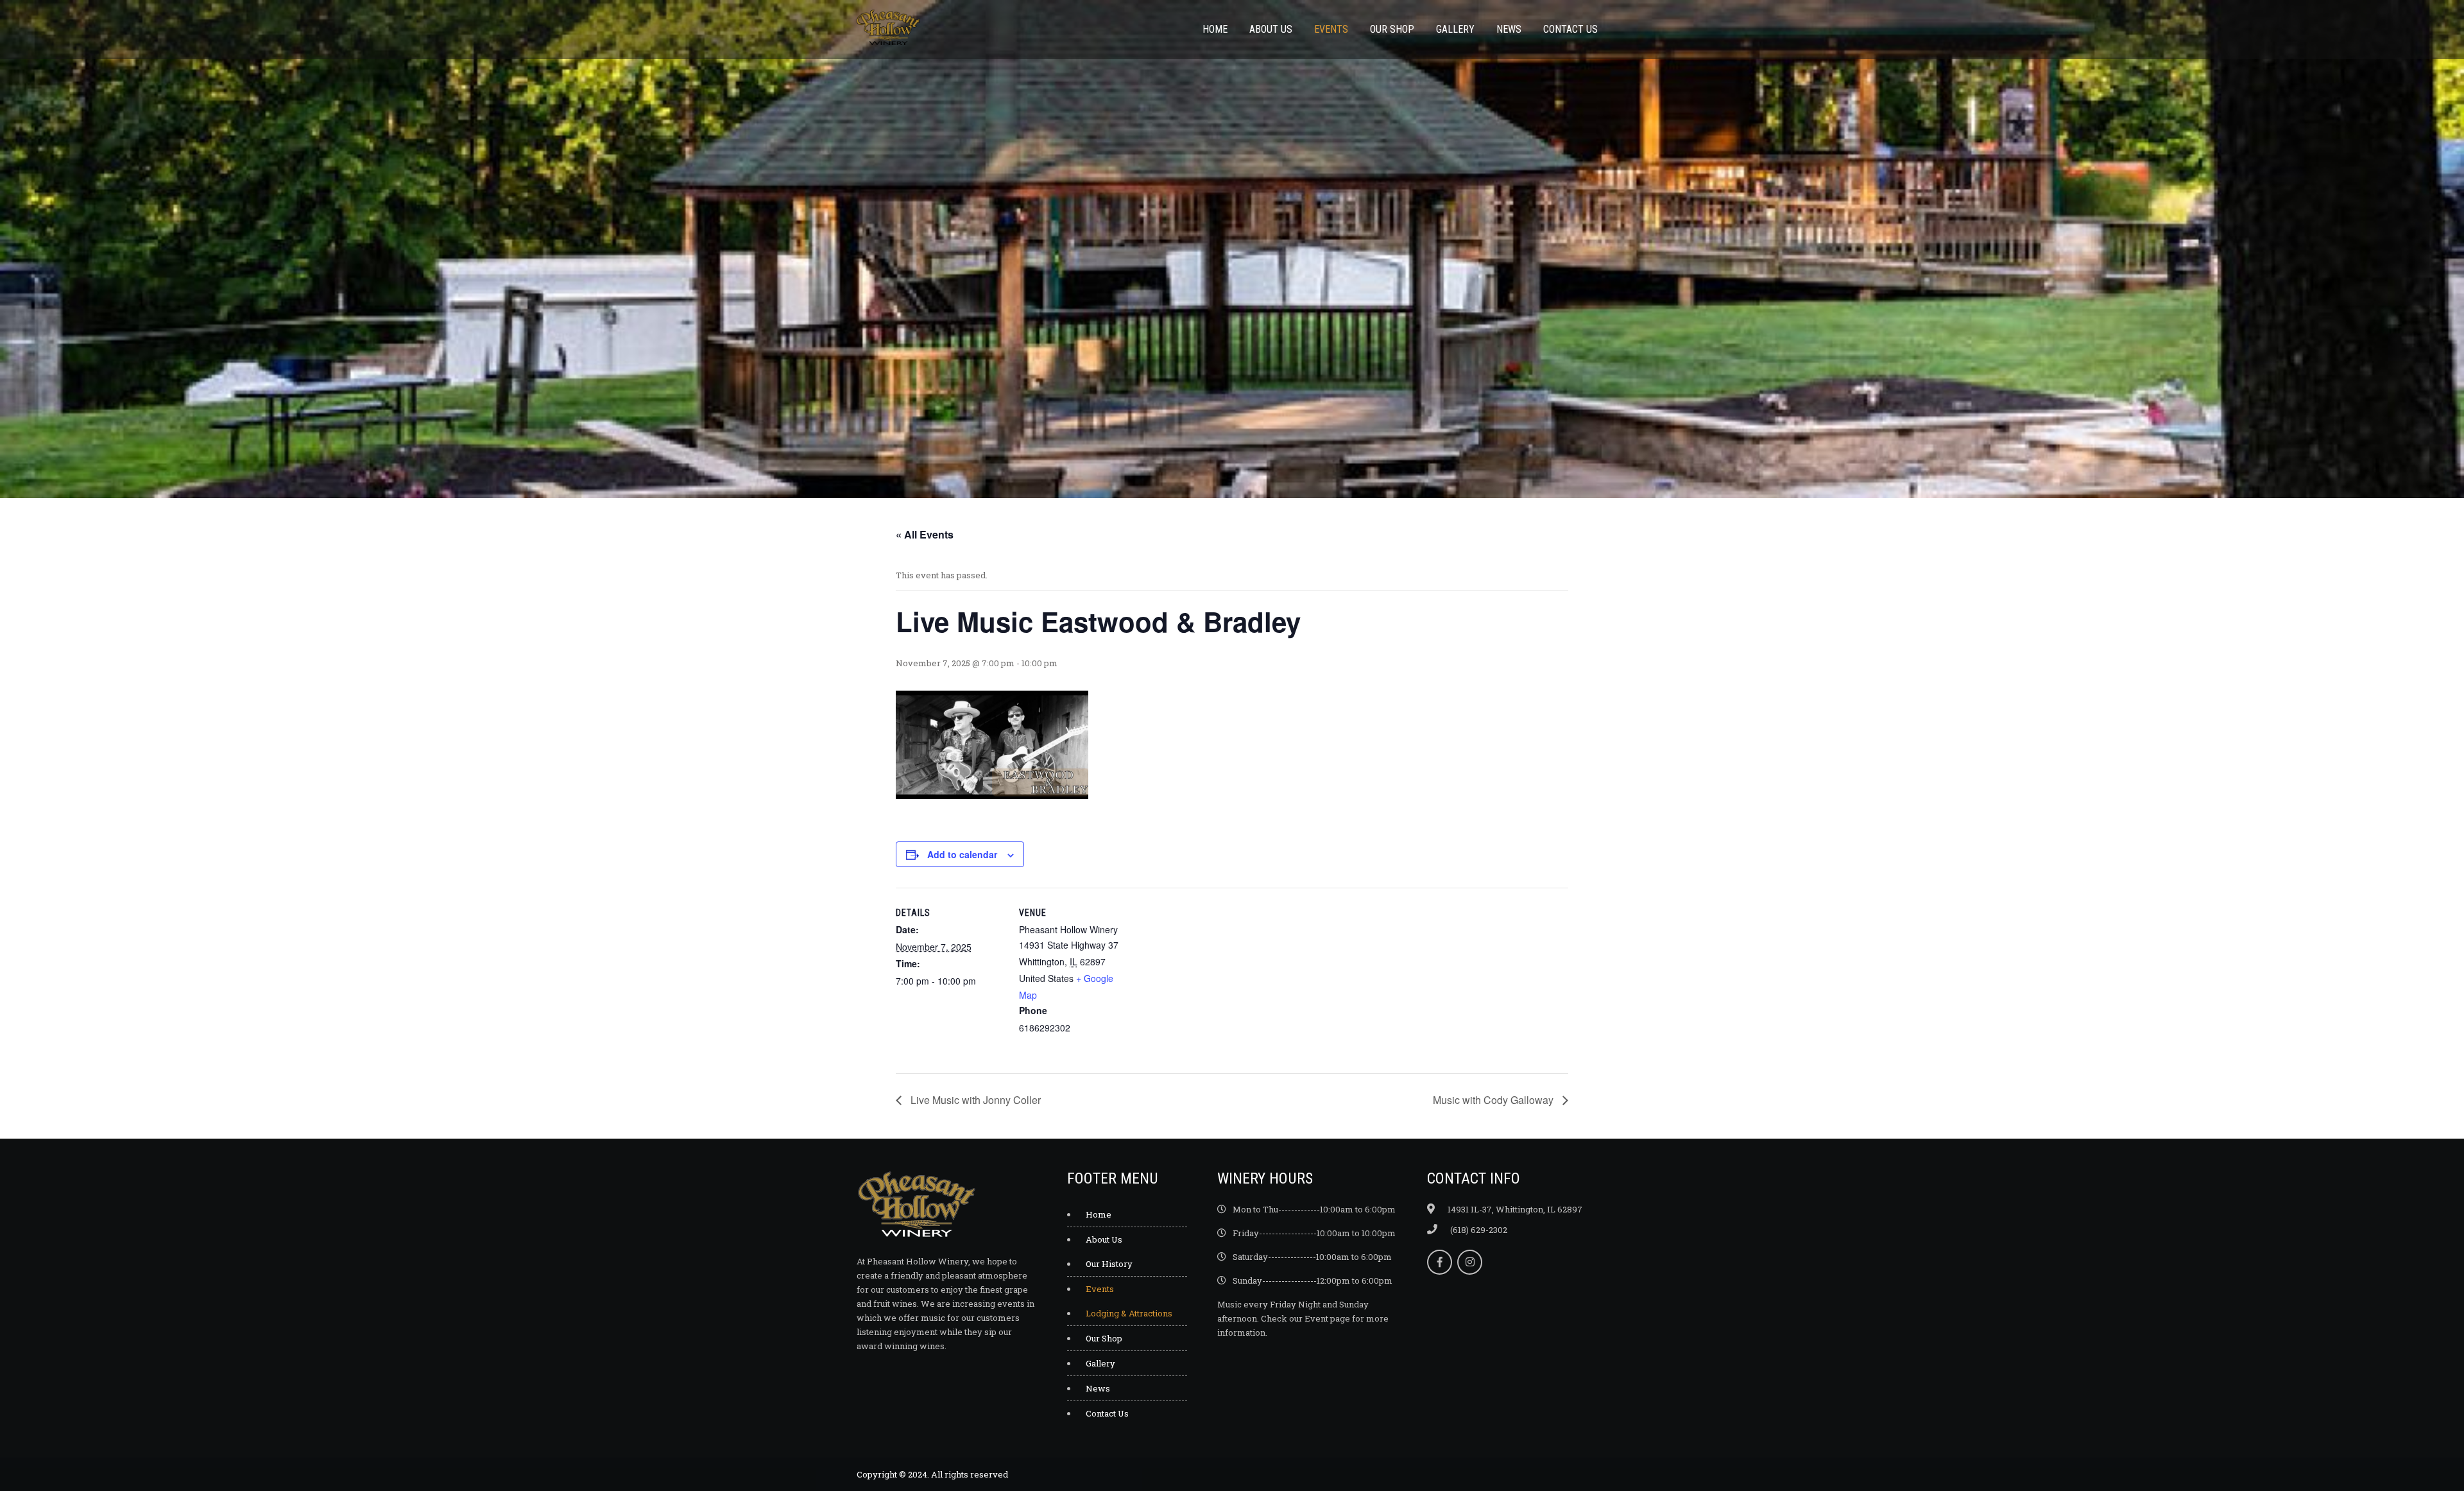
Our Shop (1392, 29)
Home (1215, 29)
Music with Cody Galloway (1494, 1100)
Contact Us (1570, 29)
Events (1331, 29)
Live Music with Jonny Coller (974, 1100)
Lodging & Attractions (1129, 1313)
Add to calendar (962, 854)
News (1509, 29)
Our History (1109, 1264)
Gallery (1455, 29)
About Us (1271, 29)
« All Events (925, 534)
